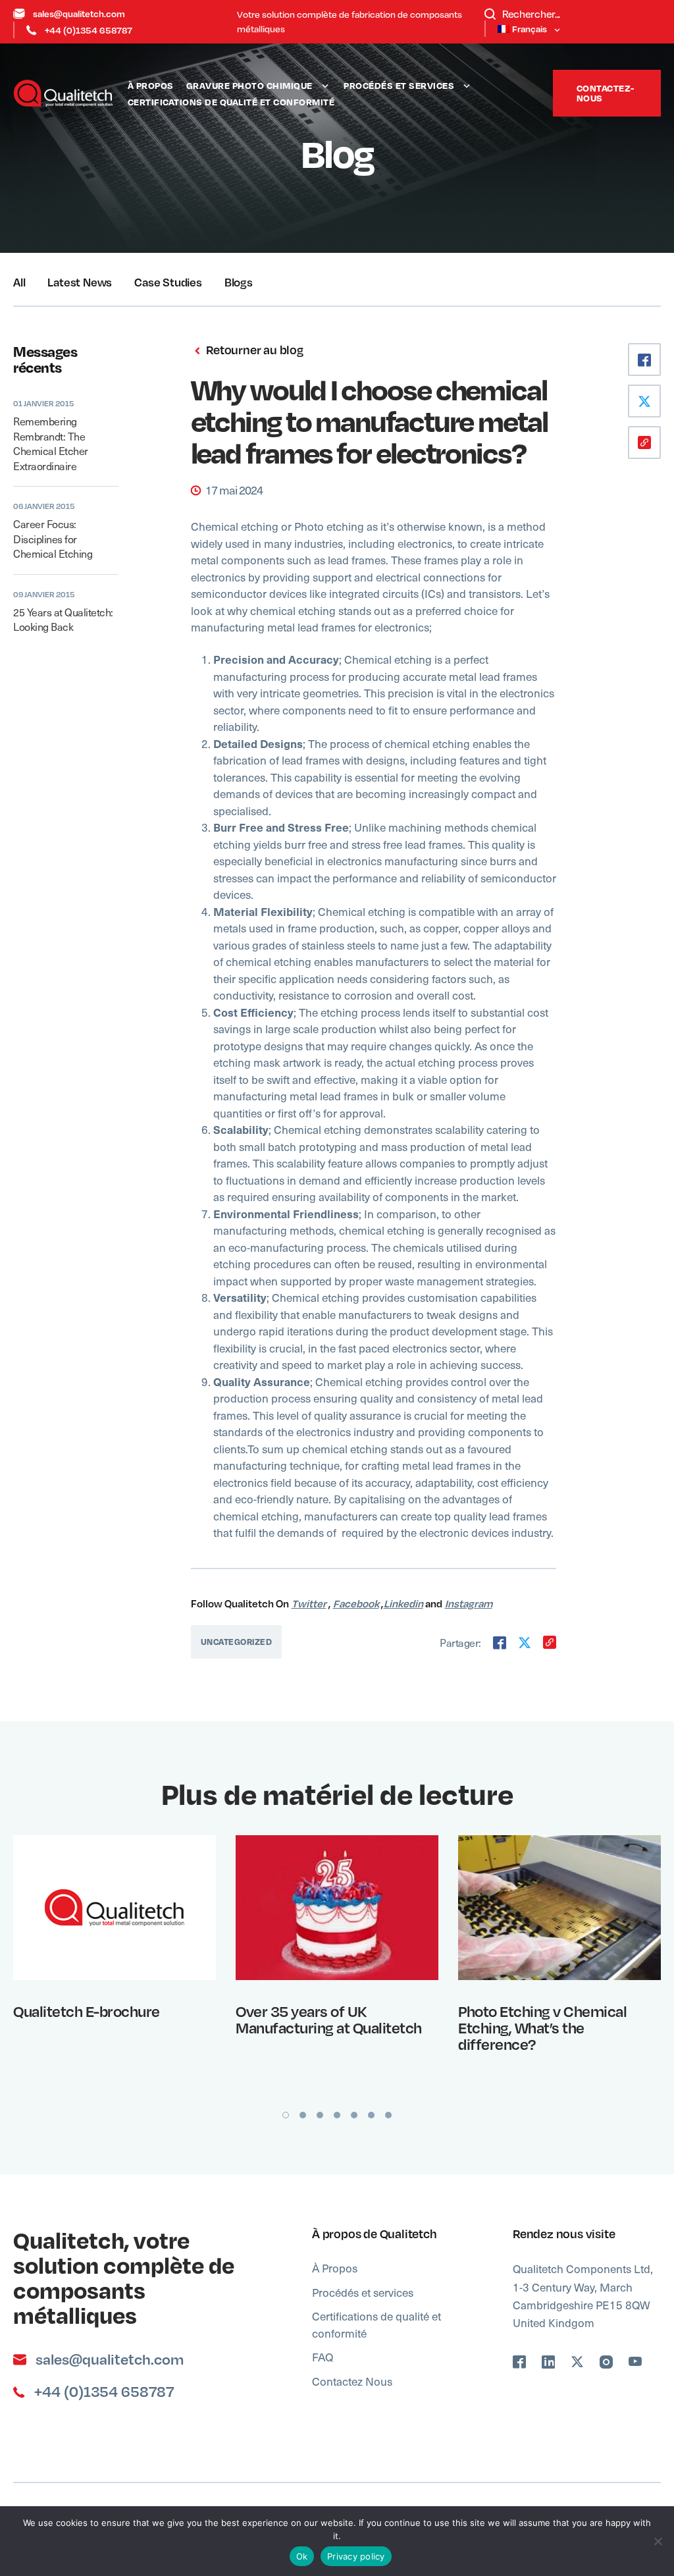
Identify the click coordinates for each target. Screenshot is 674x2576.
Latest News (80, 282)
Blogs (239, 282)
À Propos (151, 85)
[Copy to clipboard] (550, 1642)
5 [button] (354, 2115)
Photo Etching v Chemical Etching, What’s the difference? (542, 2027)
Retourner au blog (253, 350)
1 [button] (286, 2115)
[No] (658, 2541)
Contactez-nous (606, 93)
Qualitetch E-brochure (87, 2011)
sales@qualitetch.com (79, 13)
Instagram (469, 1603)
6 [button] (371, 2115)
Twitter (309, 1603)
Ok (302, 2556)
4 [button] (337, 2115)
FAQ (323, 2357)
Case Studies (168, 282)
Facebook (356, 1603)
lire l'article (106, 1907)
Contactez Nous (352, 2381)
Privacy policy (356, 2556)
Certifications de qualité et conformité (231, 102)
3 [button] (320, 2115)
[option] (115, 1965)
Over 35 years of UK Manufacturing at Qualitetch (329, 2019)
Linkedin (403, 1603)
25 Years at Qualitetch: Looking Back (63, 619)
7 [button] (388, 2115)
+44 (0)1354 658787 (89, 30)
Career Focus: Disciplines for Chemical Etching (53, 538)
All (19, 282)
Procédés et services (399, 85)
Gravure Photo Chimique (249, 85)
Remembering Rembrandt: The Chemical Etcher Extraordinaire (51, 443)
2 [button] (303, 2115)
